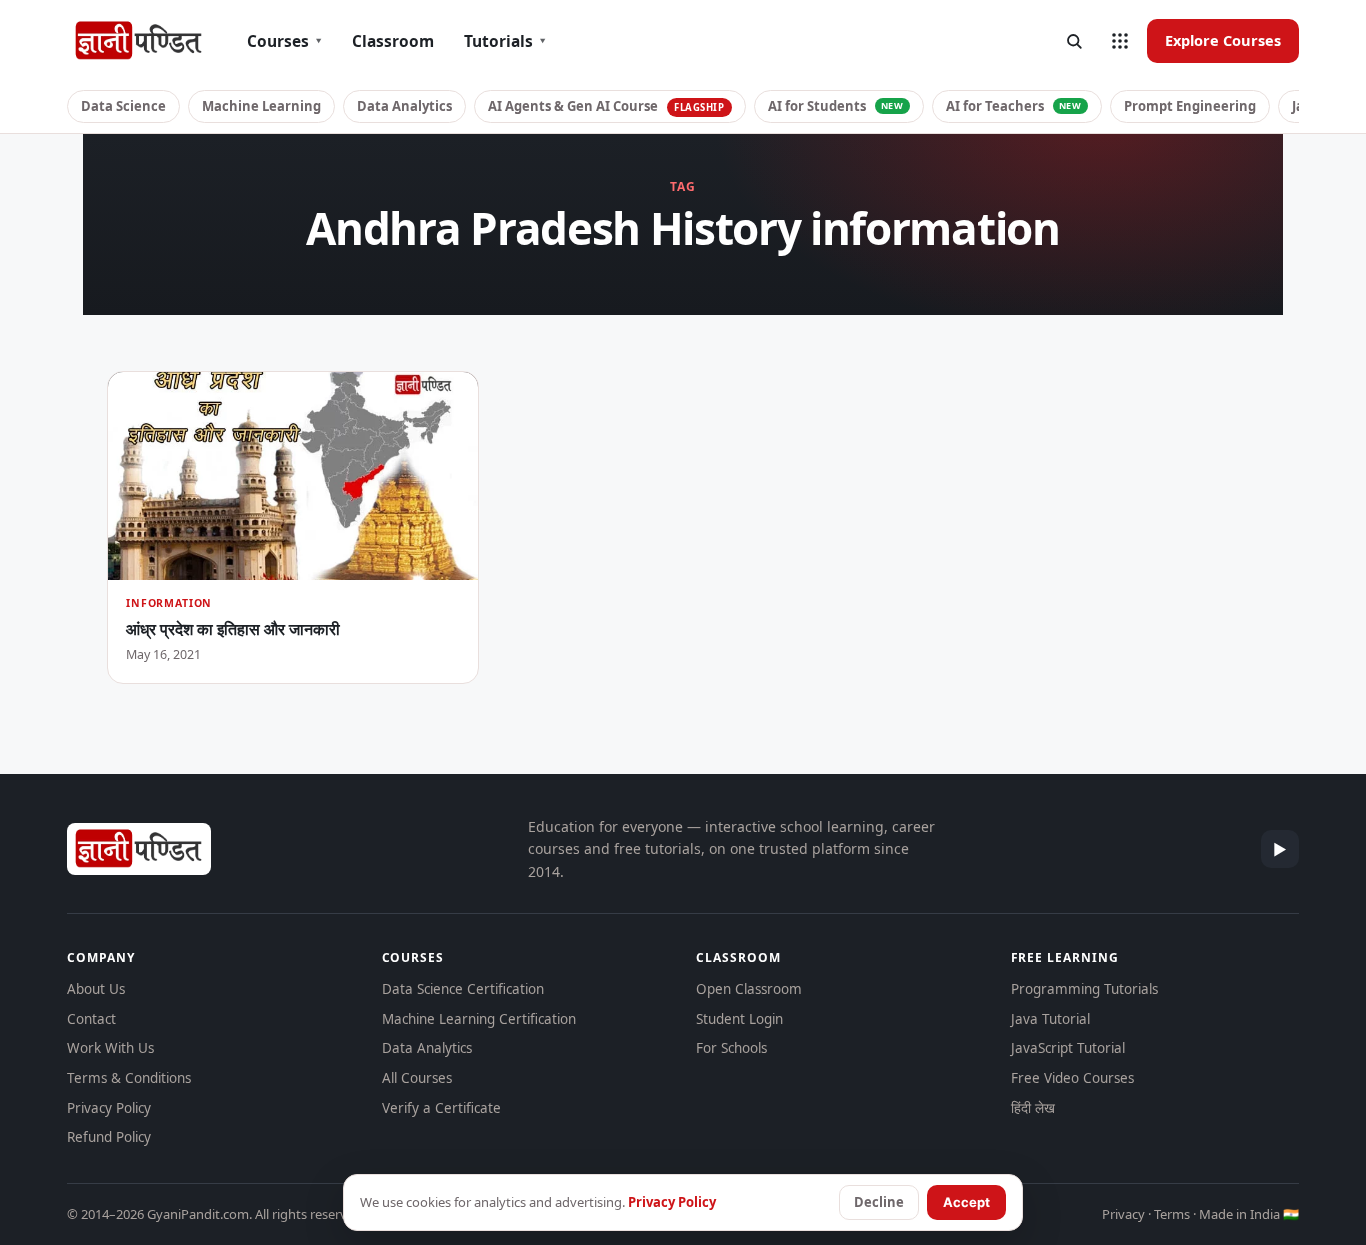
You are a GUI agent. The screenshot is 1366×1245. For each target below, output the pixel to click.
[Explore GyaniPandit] (1120, 41)
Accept (966, 1202)
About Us (96, 989)
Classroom (393, 41)
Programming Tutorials (1084, 989)
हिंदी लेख (1033, 1108)
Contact (91, 1019)
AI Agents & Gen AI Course (606, 106)
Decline (879, 1202)
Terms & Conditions (129, 1078)
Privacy (1123, 1214)
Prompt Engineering (1190, 106)
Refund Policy (109, 1137)
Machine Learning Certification (479, 1019)
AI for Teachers (1014, 106)
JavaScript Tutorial (1068, 1048)
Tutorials (505, 41)
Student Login (739, 1019)
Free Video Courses (1072, 1078)
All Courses (417, 1078)
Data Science (123, 106)
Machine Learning (261, 106)
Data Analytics (404, 106)
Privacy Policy (109, 1108)
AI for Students (836, 106)
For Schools (731, 1048)
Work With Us (110, 1048)
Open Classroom (749, 989)
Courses (284, 41)
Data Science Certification (463, 989)
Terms (1172, 1214)
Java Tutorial (1050, 1019)
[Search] (1074, 41)
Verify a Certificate (441, 1108)
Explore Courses (1223, 40)
